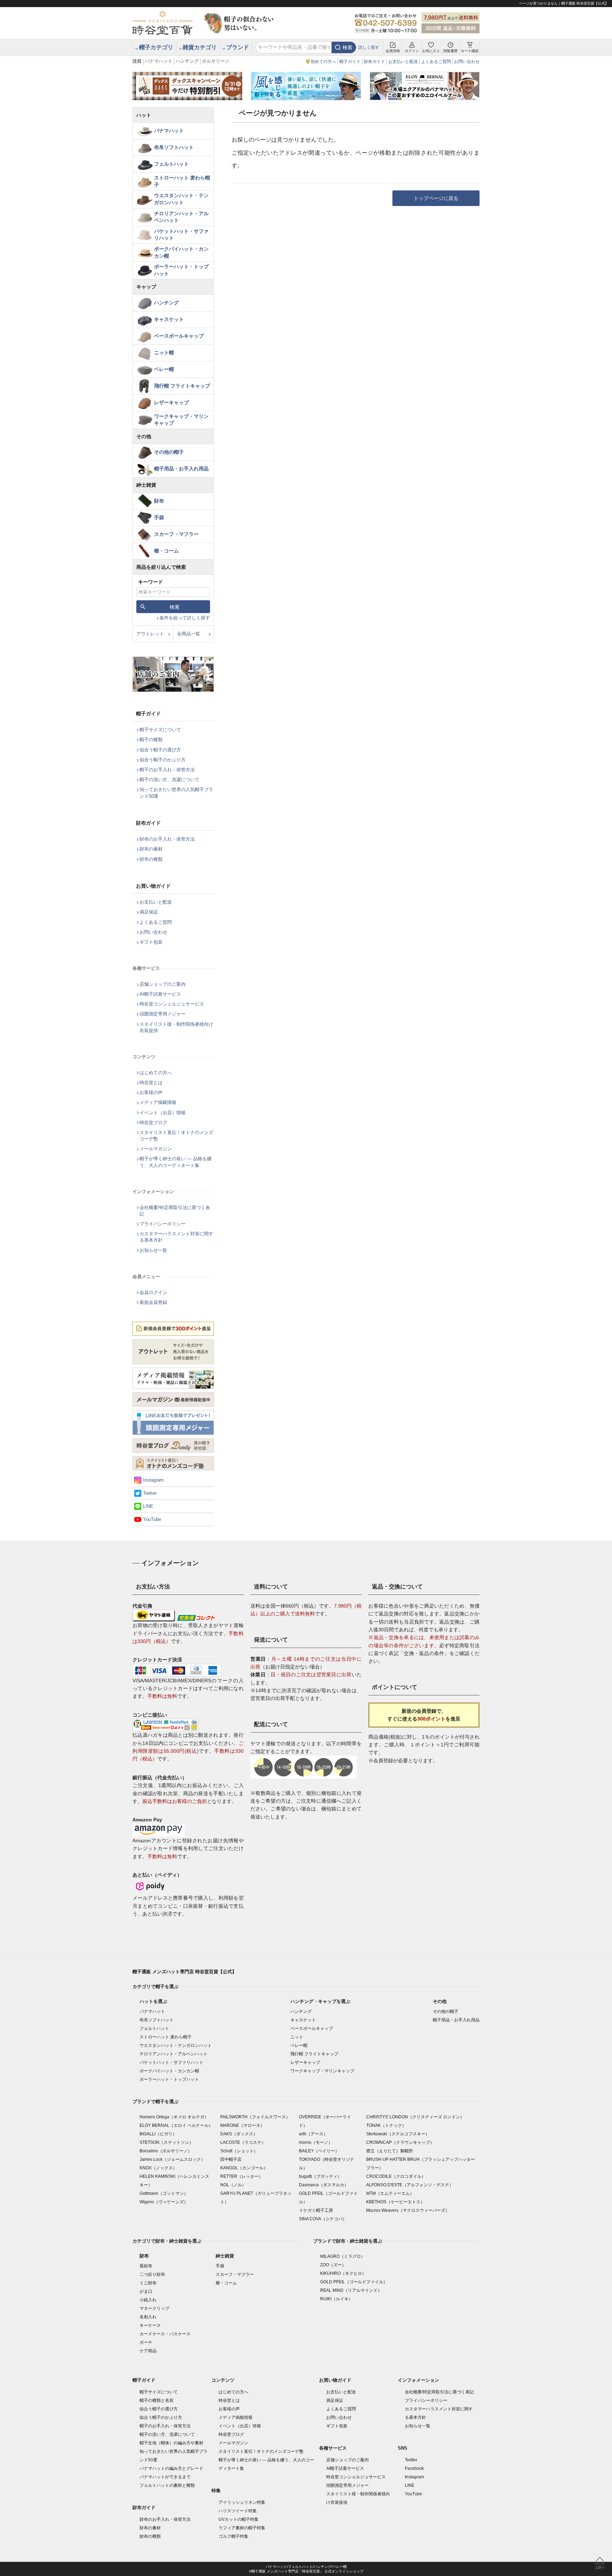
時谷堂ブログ (153, 1123)
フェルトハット (171, 164)
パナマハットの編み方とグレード (171, 2468)
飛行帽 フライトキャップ (182, 386)
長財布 (146, 2266)
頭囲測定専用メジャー (163, 1014)
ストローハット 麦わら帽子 (182, 181)
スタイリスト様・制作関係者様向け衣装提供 (176, 1027)
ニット (297, 2037)
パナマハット (159, 61)
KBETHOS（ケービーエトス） (395, 2202)
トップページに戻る (436, 198)
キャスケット (169, 319)
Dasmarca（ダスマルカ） (324, 2185)
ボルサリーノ (216, 61)
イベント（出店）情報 (163, 1113)
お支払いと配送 (403, 62)
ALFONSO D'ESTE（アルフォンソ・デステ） (410, 2185)
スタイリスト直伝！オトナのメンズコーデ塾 (176, 1136)
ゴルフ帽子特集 (233, 2536)
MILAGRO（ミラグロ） (343, 2256)
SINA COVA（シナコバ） (323, 2219)
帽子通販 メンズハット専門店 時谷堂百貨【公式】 (185, 1972)
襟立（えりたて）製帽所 (390, 2151)
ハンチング (187, 61)
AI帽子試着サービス (160, 994)
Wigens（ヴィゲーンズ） (164, 2202)
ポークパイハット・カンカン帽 (181, 252)
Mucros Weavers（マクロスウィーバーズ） (408, 2210)
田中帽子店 (231, 2159)
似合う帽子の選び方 (160, 750)
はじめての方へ (156, 1073)
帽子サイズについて (160, 730)
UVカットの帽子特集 (239, 2519)
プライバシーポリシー (163, 1224)
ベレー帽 (164, 369)
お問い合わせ (467, 62)
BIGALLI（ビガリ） (158, 2134)
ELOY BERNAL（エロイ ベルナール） (176, 2125)
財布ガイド (374, 62)
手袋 (159, 517)
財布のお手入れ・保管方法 (167, 839)
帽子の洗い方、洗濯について (169, 780)
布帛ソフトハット (174, 147)
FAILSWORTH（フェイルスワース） (255, 2117)
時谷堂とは (151, 1083)
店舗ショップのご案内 (163, 984)
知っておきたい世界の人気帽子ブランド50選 (176, 793)
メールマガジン (156, 1149)
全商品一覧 (189, 634)
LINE (148, 1506)
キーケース (150, 2325)
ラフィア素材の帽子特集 (242, 2528)
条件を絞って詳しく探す (185, 618)
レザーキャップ (171, 402)
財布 (159, 501)
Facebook (414, 2468)
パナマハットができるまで (165, 2477)
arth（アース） (313, 2134)
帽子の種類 (151, 740)
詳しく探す (369, 47)
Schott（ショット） (239, 2151)
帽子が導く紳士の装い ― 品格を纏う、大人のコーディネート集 (175, 1162)
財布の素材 (151, 849)
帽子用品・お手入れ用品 (181, 469)
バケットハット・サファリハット (181, 235)
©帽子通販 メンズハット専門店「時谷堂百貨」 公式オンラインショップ (306, 2571)
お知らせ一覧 (153, 1250)
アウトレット (150, 634)
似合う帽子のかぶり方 (163, 760)
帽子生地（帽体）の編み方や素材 (171, 2443)
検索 (347, 47)
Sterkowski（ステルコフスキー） (398, 2134)
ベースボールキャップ (179, 336)
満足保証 (149, 912)
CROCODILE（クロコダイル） (396, 2176)
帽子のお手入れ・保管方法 (167, 770)
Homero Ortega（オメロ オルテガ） (174, 2117)
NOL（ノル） (233, 2185)
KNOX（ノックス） (158, 2168)
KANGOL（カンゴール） (244, 2168)
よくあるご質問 (436, 62)
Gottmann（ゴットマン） (164, 2193)
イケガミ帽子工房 (316, 2210)
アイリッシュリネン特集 (242, 2502)
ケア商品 (148, 2351)
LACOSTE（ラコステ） (243, 2142)
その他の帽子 (169, 452)
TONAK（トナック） (386, 2125)
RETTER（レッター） (242, 2176)
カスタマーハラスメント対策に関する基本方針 (176, 1237)
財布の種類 (151, 859)
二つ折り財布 (152, 2274)
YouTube (152, 1519)
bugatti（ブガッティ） (320, 2176)
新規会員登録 (153, 1302)
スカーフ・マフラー (176, 534)
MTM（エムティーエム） (390, 2193)
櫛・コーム (166, 551)
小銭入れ (148, 2300)
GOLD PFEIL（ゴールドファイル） (354, 2282)
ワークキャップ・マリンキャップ (181, 420)
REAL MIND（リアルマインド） (351, 2290)
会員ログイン (153, 1292)
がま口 (146, 2291)
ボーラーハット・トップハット (181, 270)
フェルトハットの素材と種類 (167, 2485)
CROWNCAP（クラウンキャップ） (400, 2142)
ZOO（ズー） (333, 2265)
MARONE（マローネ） (242, 2125)
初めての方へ (323, 62)
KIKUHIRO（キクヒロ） (343, 2273)
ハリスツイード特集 (238, 2511)
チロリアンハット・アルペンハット (181, 217)
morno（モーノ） (316, 2142)
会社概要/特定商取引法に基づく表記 (175, 1211)
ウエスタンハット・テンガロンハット (181, 199)
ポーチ (146, 2342)
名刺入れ (148, 2317)
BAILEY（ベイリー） (319, 2151)
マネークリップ (154, 2308)
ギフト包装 (151, 942)
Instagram (153, 1480)
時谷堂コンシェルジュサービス (172, 1004)
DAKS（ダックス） (239, 2134)
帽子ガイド (350, 62)
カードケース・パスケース (165, 2334)
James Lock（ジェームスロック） (172, 2159)
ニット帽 (164, 353)
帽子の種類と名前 (157, 2400)
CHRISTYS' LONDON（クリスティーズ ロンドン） (415, 2117)
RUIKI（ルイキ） (336, 2299)
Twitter (150, 1493)
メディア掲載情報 (158, 1102)
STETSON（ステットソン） (166, 2142)
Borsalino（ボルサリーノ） (166, 2151)
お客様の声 (151, 1092)
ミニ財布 (148, 2283)
